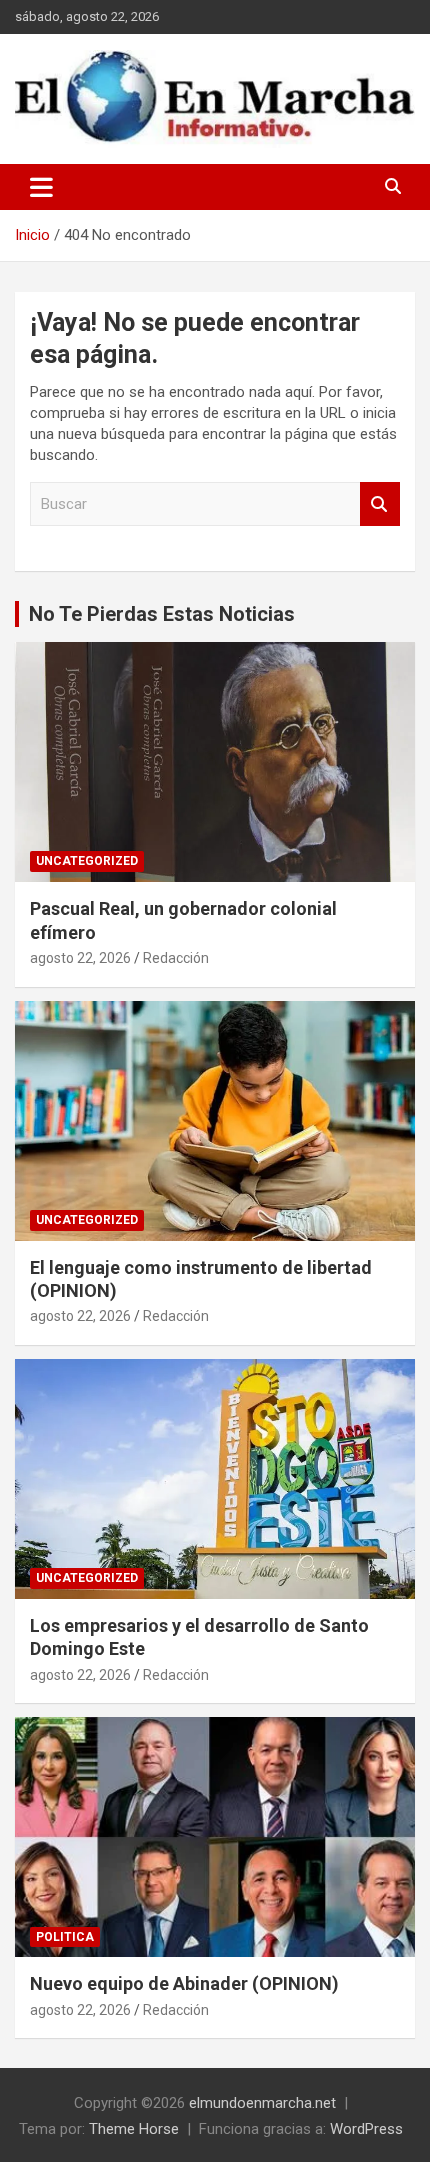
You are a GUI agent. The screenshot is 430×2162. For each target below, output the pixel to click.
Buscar (380, 504)
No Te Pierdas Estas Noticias (162, 614)
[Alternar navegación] (41, 187)
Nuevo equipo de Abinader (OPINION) (184, 1983)
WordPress (366, 2129)
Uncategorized (87, 861)
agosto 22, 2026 (80, 958)
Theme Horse (134, 2129)
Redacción (176, 958)
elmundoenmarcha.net (262, 2103)
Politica (65, 1937)
